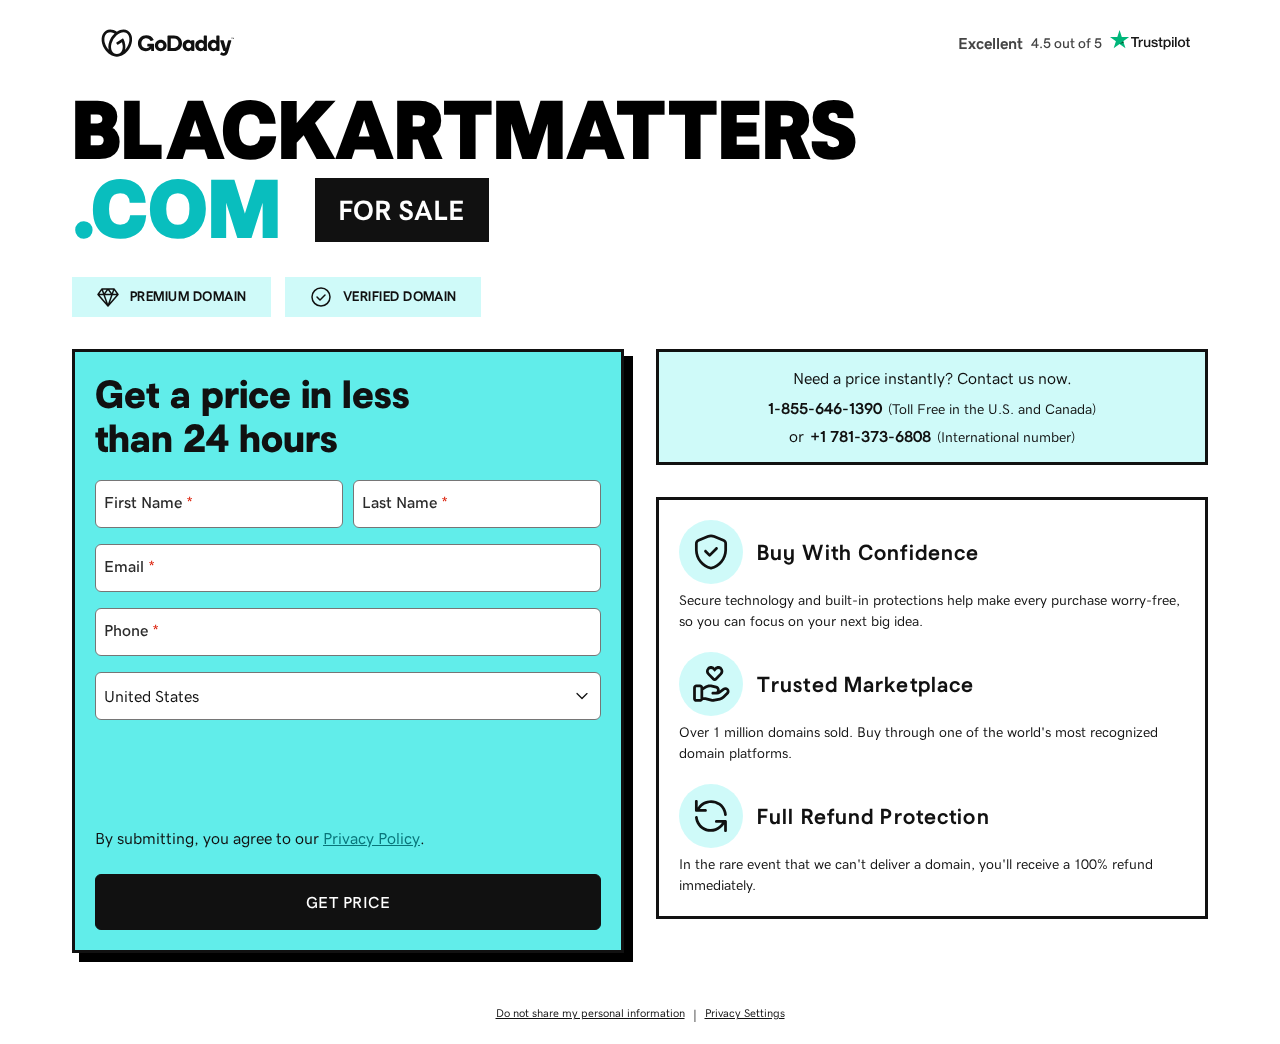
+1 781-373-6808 (870, 436)
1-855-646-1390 (825, 408)
